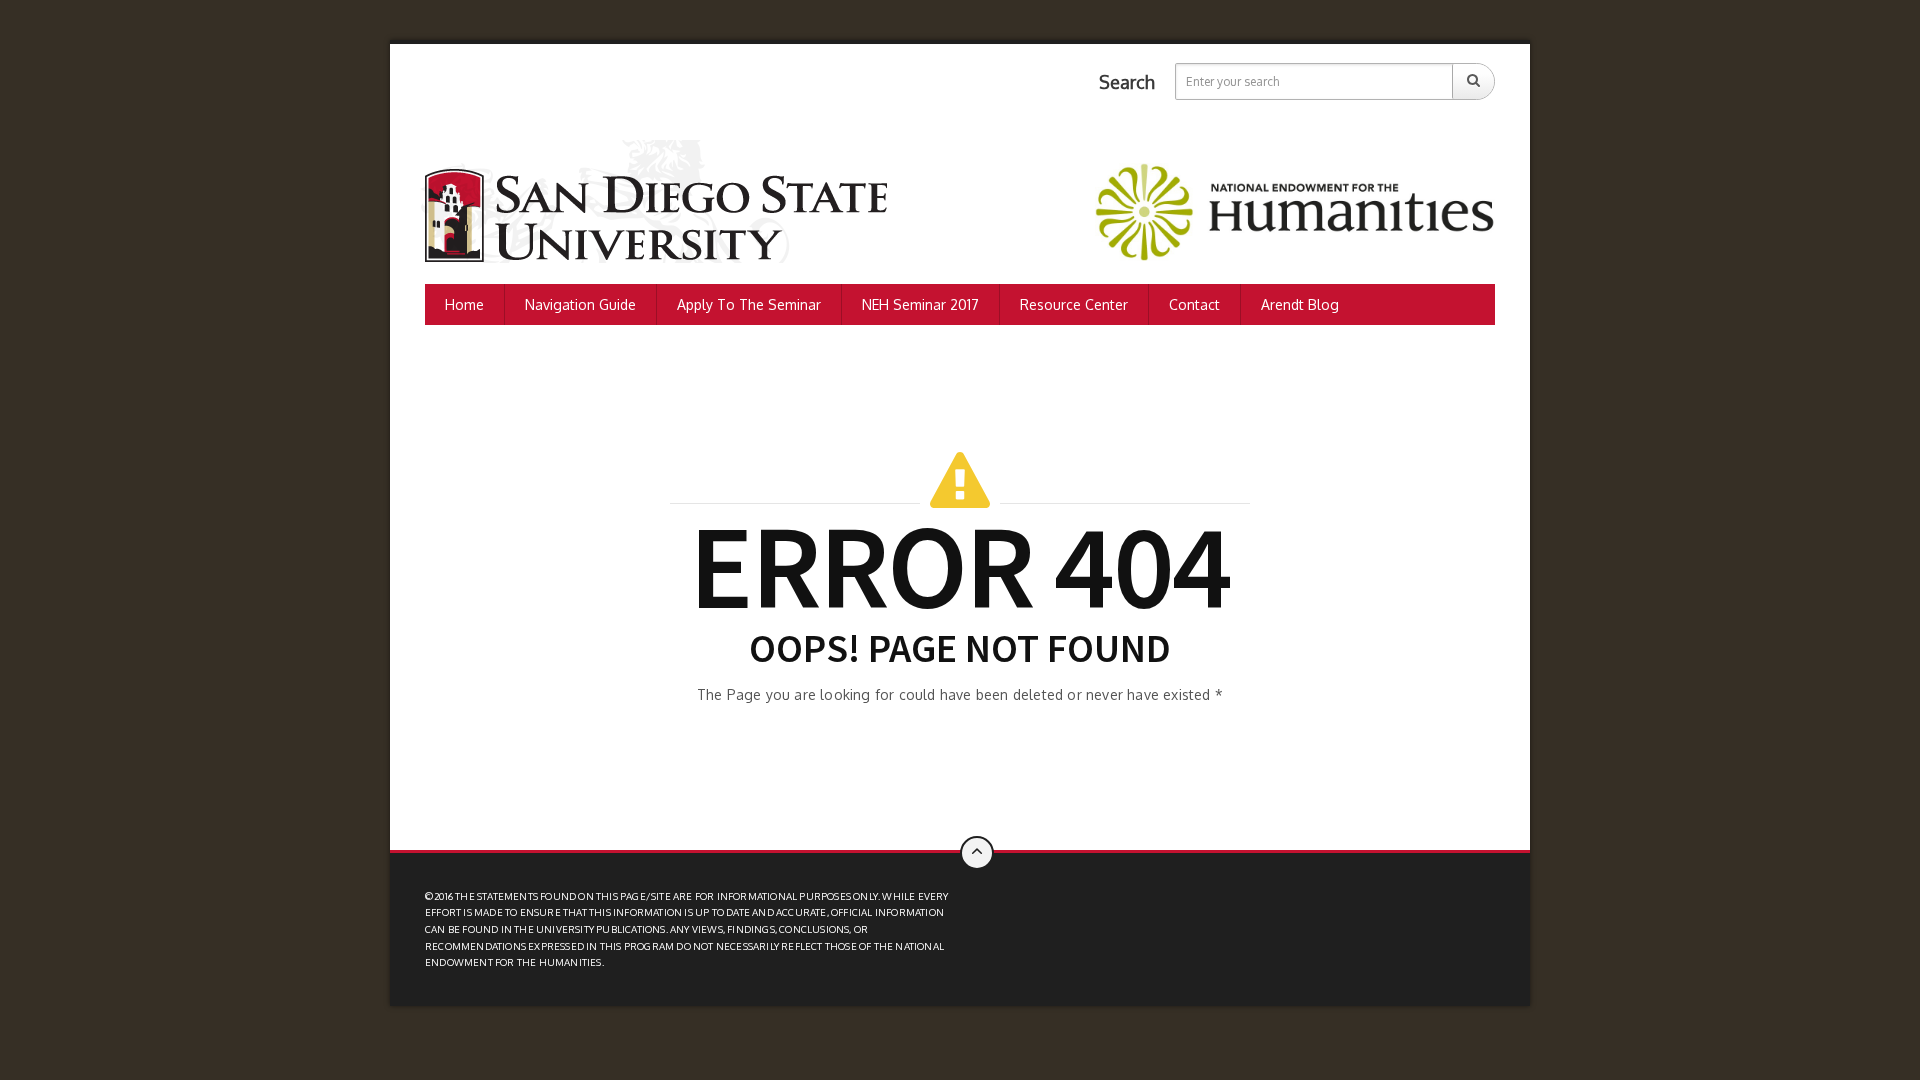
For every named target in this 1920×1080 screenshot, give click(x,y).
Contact (1194, 304)
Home (464, 304)
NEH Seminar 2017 (920, 304)
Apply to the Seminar (749, 304)
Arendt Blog (1300, 304)
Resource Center (1074, 304)
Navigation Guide (580, 304)
